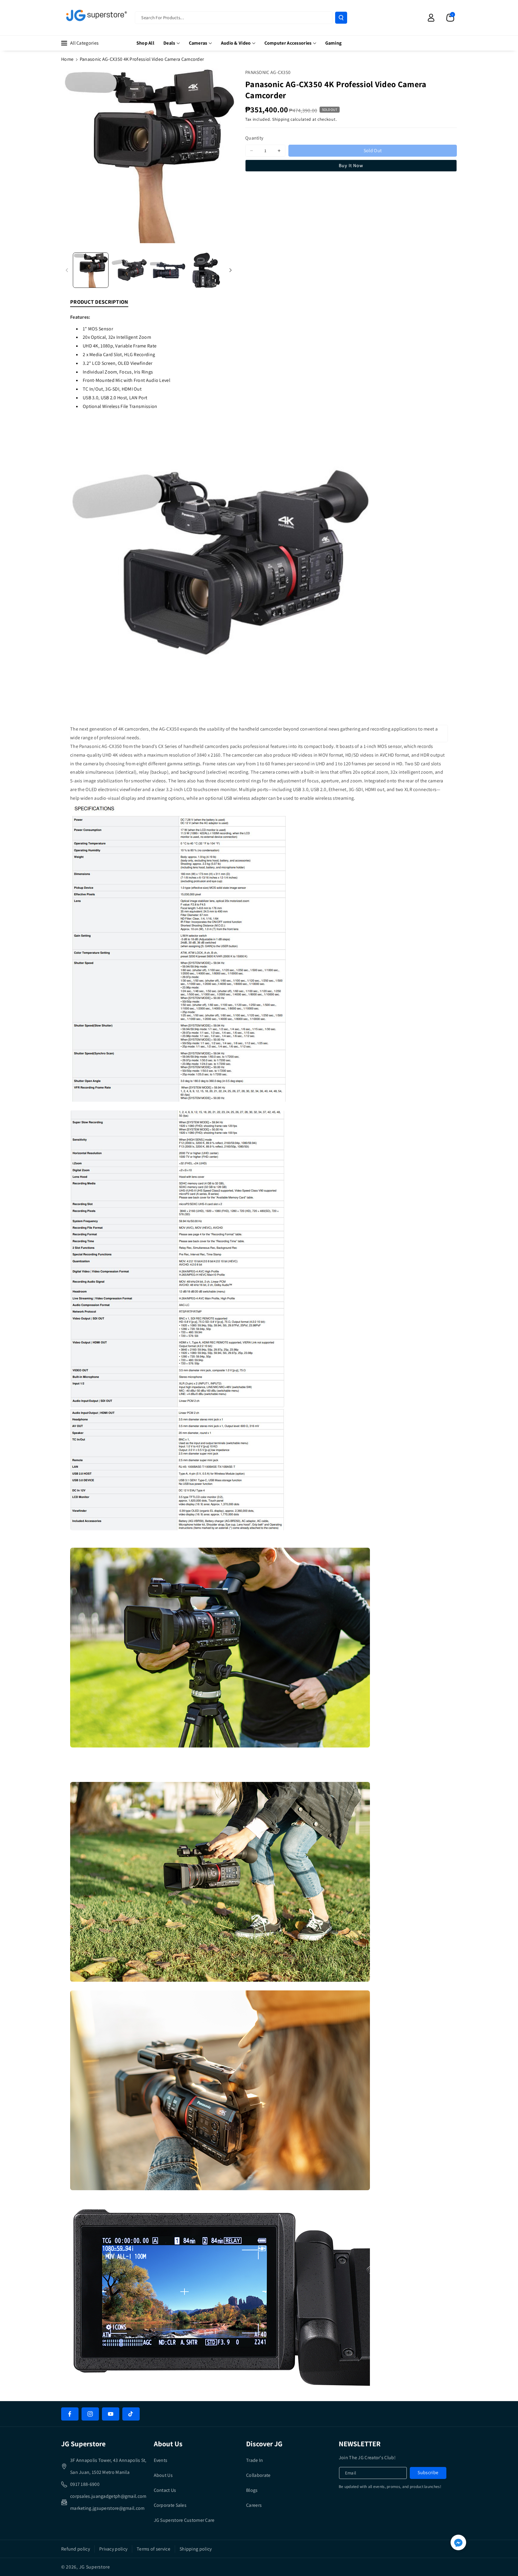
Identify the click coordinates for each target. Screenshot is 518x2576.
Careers (254, 2505)
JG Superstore (95, 2567)
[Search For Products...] (341, 18)
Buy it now (351, 165)
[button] (450, 18)
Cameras (198, 43)
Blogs (252, 2490)
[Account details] (431, 18)
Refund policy (76, 2549)
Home (67, 59)
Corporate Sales (170, 2505)
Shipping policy (196, 2549)
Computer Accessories (288, 43)
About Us (163, 2475)
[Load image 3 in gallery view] (168, 270)
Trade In (255, 2460)
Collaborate (258, 2475)
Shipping (281, 119)
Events (161, 2460)
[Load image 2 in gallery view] (129, 270)
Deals (169, 43)
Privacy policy (113, 2549)
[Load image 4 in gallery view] (206, 270)
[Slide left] (67, 270)
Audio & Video (236, 43)
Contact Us (165, 2490)
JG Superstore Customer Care (184, 2520)
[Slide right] (231, 270)
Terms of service (153, 2549)
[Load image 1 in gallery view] (91, 270)
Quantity (254, 138)
